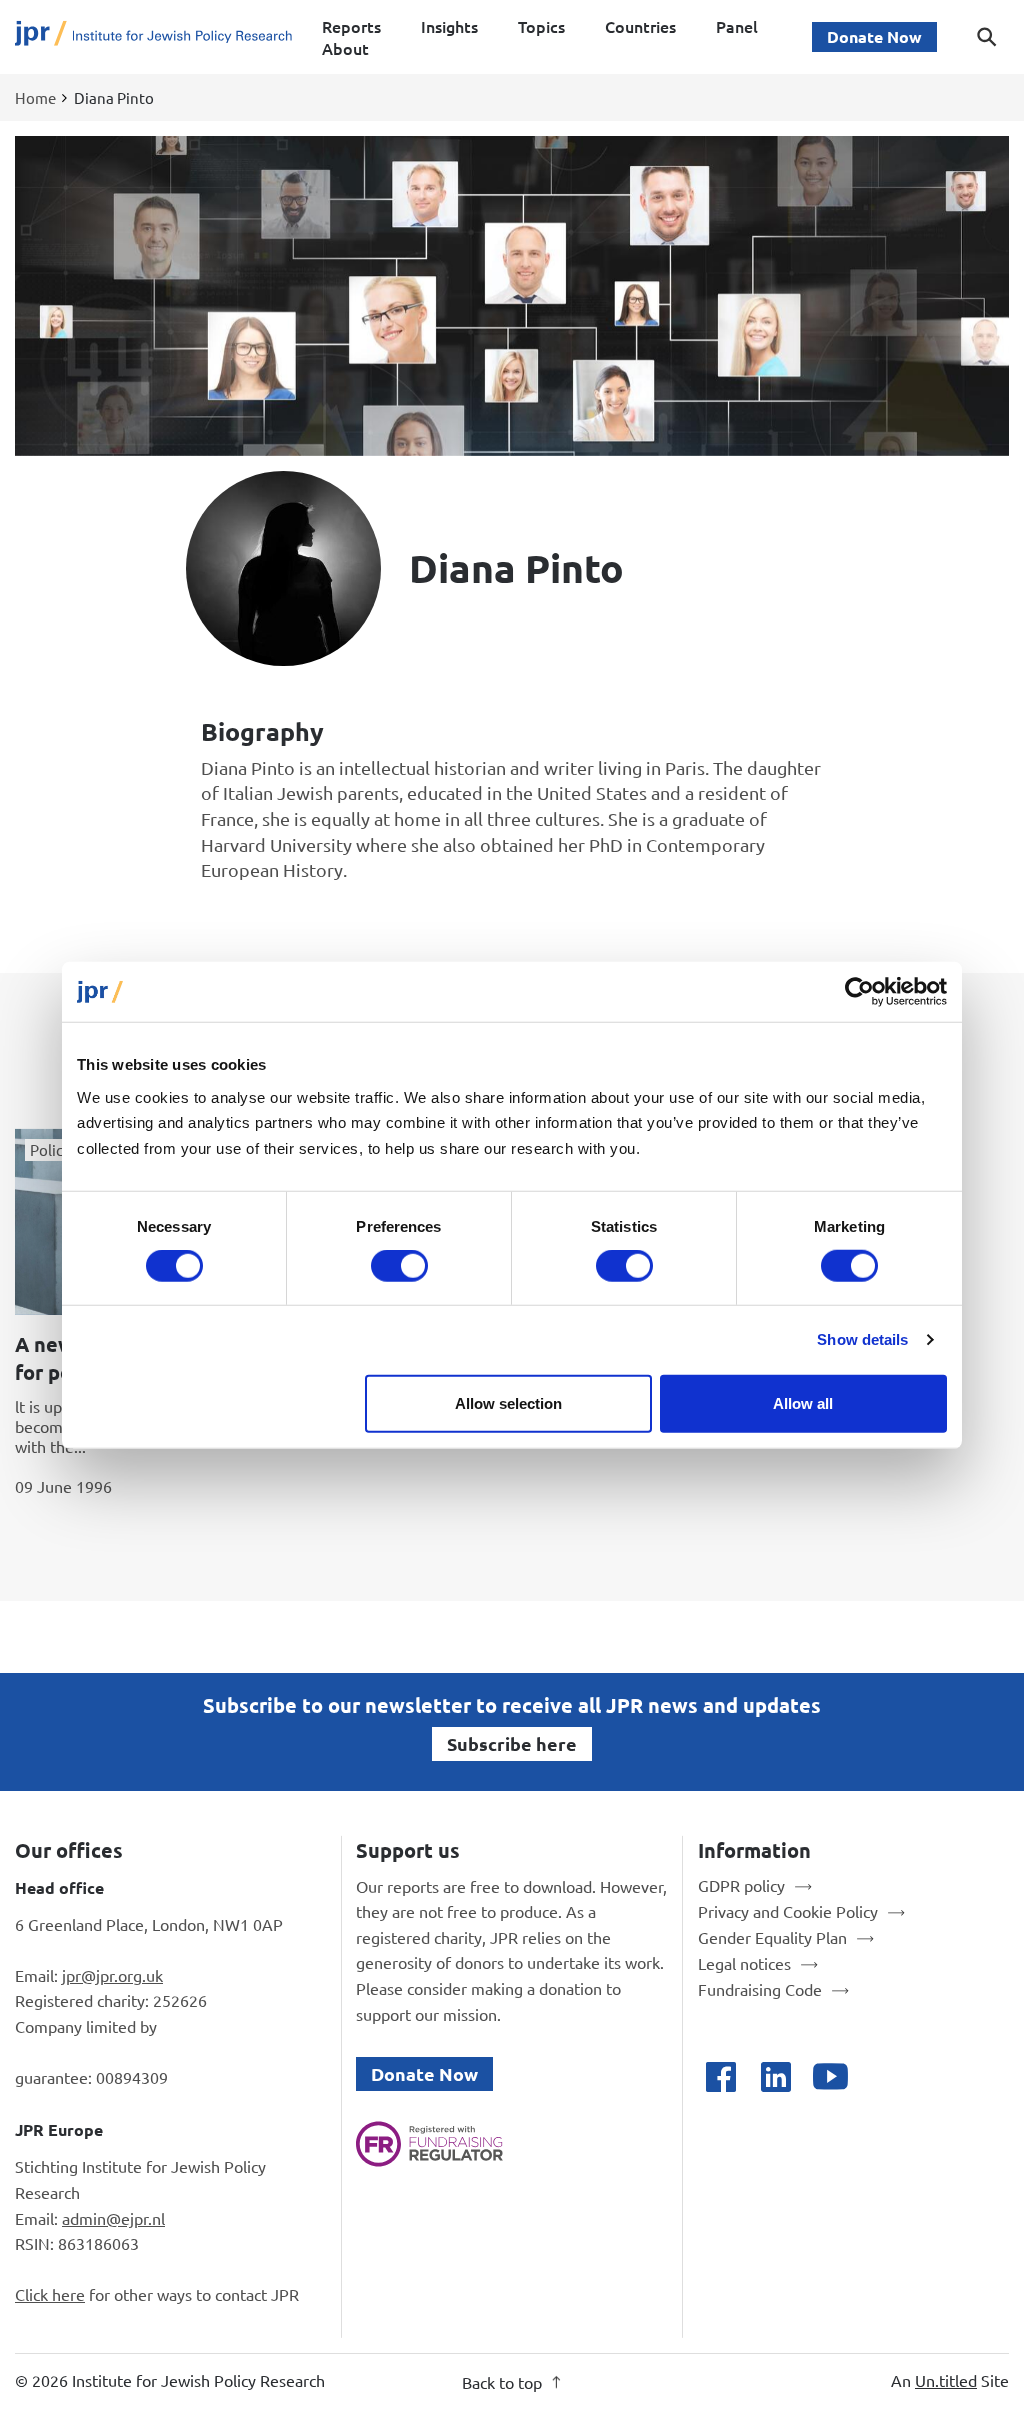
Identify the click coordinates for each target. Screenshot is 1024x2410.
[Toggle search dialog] (987, 37)
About (345, 48)
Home (35, 97)
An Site (950, 2380)
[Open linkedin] (775, 2076)
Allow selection (508, 1402)
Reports (351, 26)
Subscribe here (512, 1743)
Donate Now (874, 36)
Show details (862, 1339)
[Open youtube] (830, 2076)
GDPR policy (741, 1885)
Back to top (502, 2382)
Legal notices (744, 1963)
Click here (50, 2294)
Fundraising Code (760, 1989)
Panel (737, 26)
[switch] (399, 1266)
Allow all (803, 1402)
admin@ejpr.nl (113, 2218)
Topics (541, 26)
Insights (449, 26)
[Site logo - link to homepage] (153, 37)
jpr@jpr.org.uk (112, 1975)
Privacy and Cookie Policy (788, 1911)
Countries (640, 26)
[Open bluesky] (885, 2076)
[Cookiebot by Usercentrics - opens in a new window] (859, 992)
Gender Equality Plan (772, 1937)
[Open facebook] (720, 2076)
